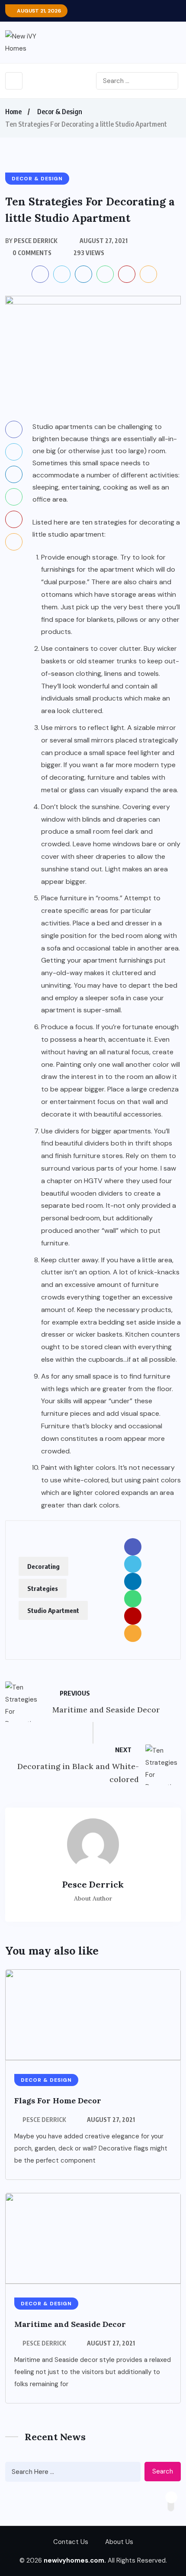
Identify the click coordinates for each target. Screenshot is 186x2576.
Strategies (43, 1588)
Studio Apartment (53, 1610)
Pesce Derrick (44, 2120)
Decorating (43, 1566)
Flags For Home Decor (58, 2101)
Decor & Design (60, 112)
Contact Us (71, 2542)
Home (13, 112)
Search (163, 2471)
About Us (119, 2542)
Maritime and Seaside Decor (70, 2324)
